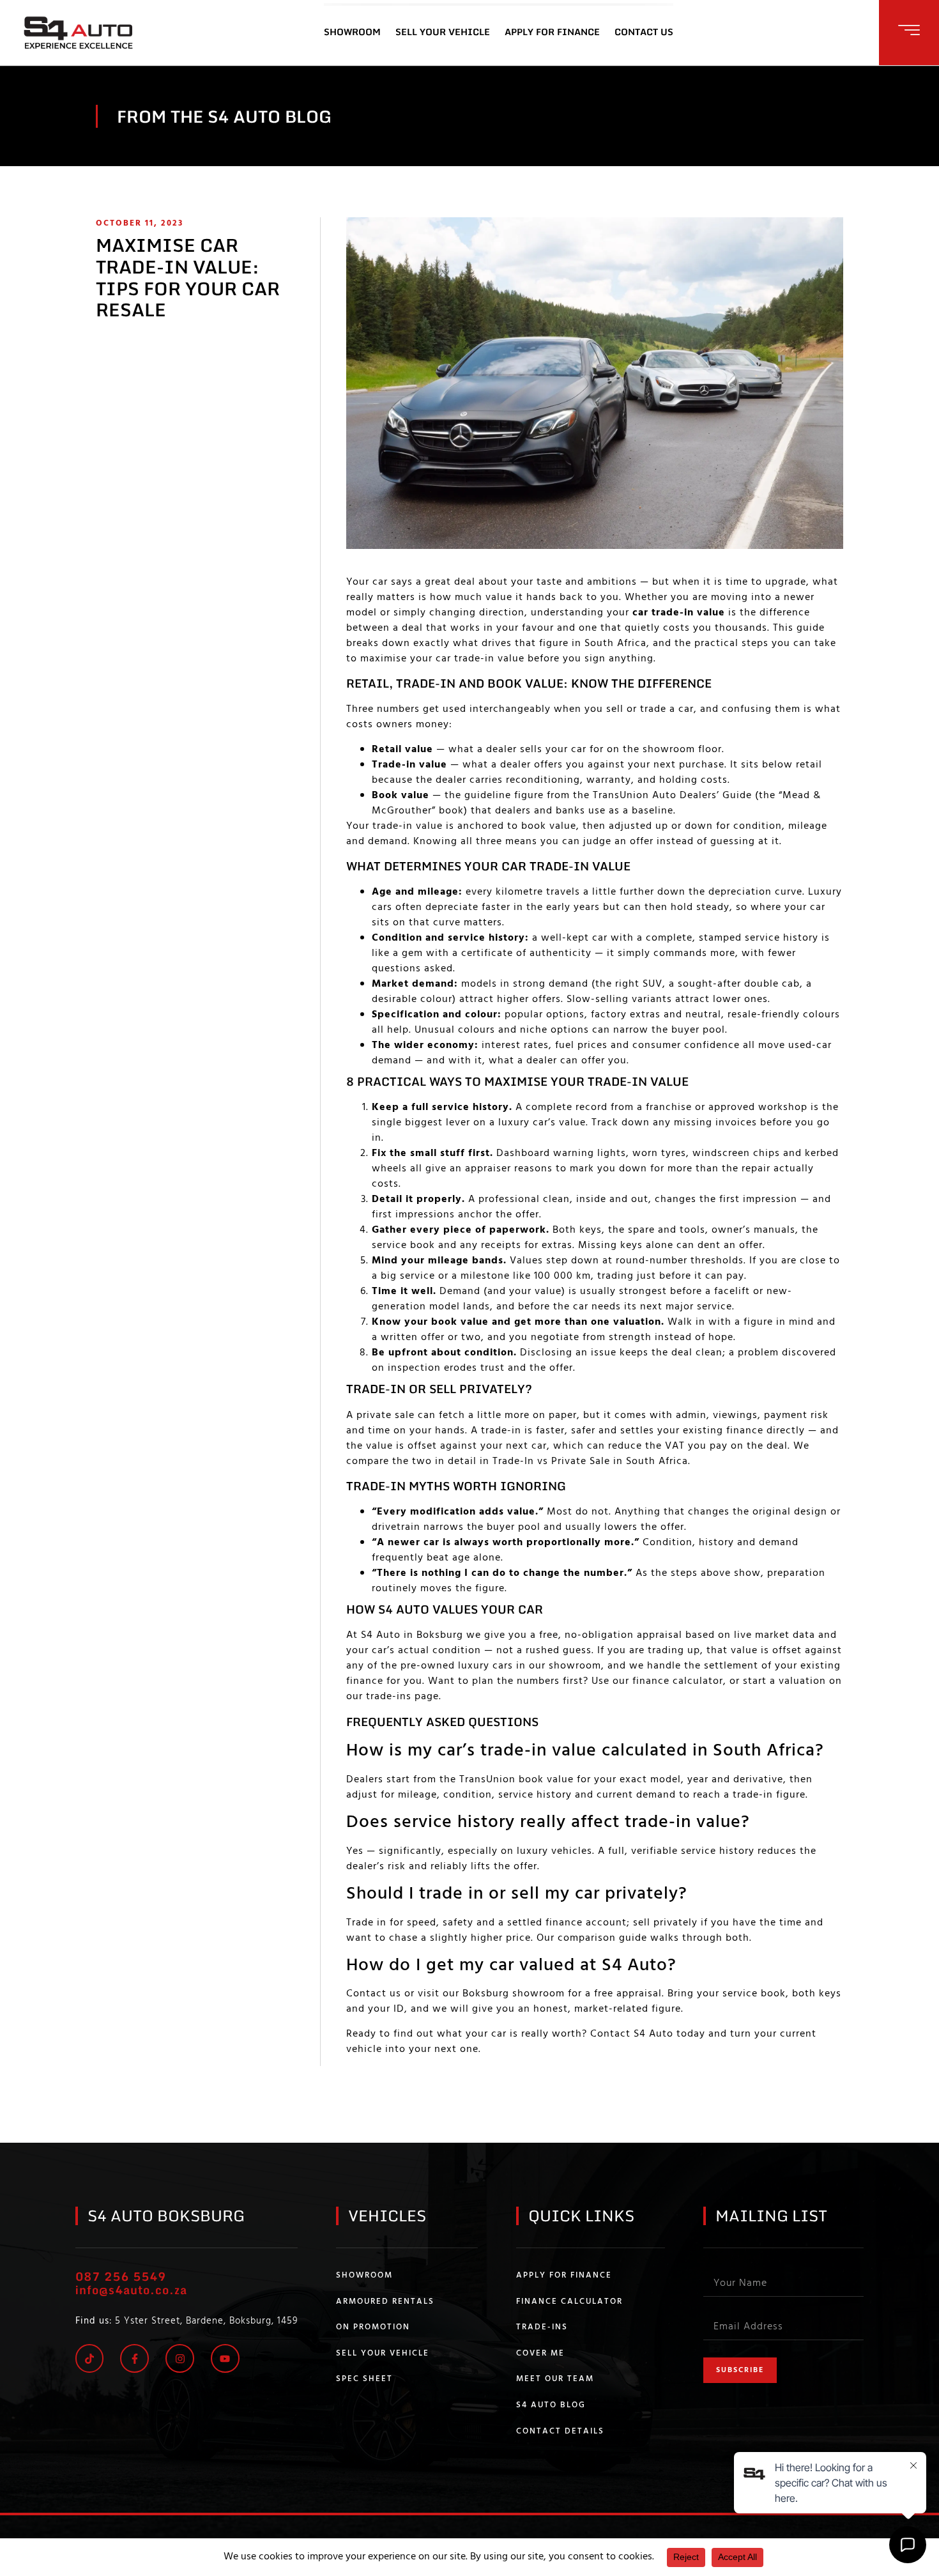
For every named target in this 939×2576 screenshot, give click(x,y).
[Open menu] (909, 30)
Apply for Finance (564, 2276)
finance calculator (678, 1681)
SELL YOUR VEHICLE (443, 32)
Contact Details (560, 2432)
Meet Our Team (555, 2379)
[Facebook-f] (134, 2358)
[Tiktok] (90, 2358)
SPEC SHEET (364, 2379)
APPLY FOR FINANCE (552, 32)
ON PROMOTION (373, 2327)
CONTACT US (644, 32)
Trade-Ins (542, 2327)
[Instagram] (180, 2358)
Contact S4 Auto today (648, 2034)
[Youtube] (225, 2358)
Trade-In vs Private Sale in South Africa (590, 1462)
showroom (575, 1666)
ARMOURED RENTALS (385, 2302)
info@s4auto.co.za (131, 2290)
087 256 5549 (121, 2276)
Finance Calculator (569, 2302)
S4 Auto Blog (551, 2405)
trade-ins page (402, 1697)
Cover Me (540, 2354)
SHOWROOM (352, 32)
